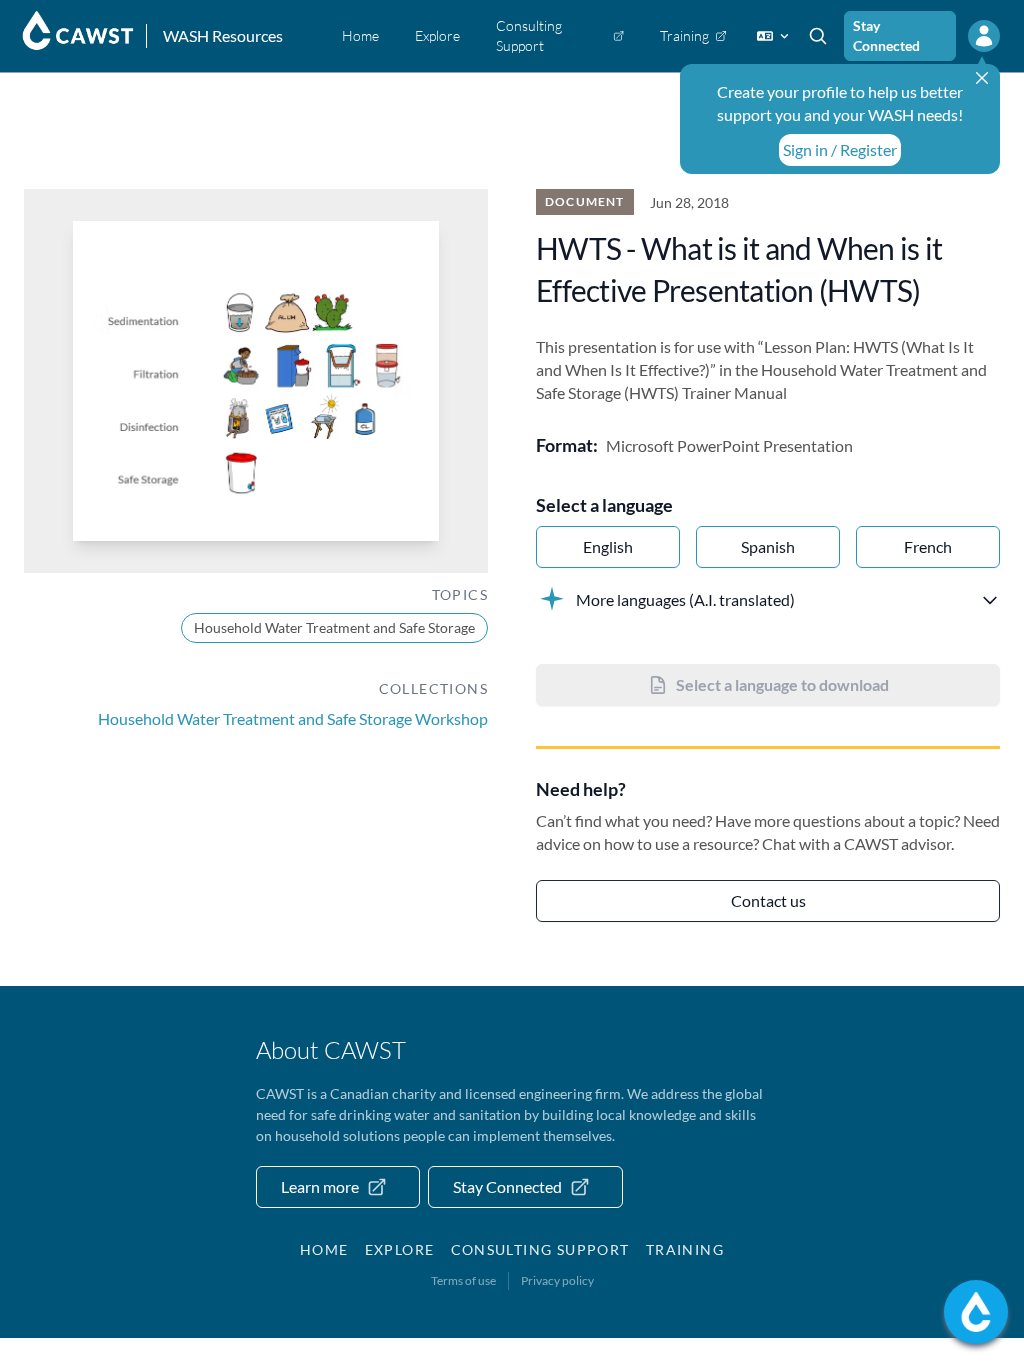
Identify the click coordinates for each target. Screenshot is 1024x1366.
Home (324, 1249)
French (928, 546)
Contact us (768, 900)
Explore (400, 1249)
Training (685, 1249)
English (608, 546)
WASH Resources (223, 35)
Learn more (320, 1186)
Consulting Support (540, 1249)
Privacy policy (557, 1280)
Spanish (768, 546)
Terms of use (463, 1280)
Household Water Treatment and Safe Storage (334, 627)
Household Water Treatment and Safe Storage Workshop (293, 718)
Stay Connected (886, 35)
